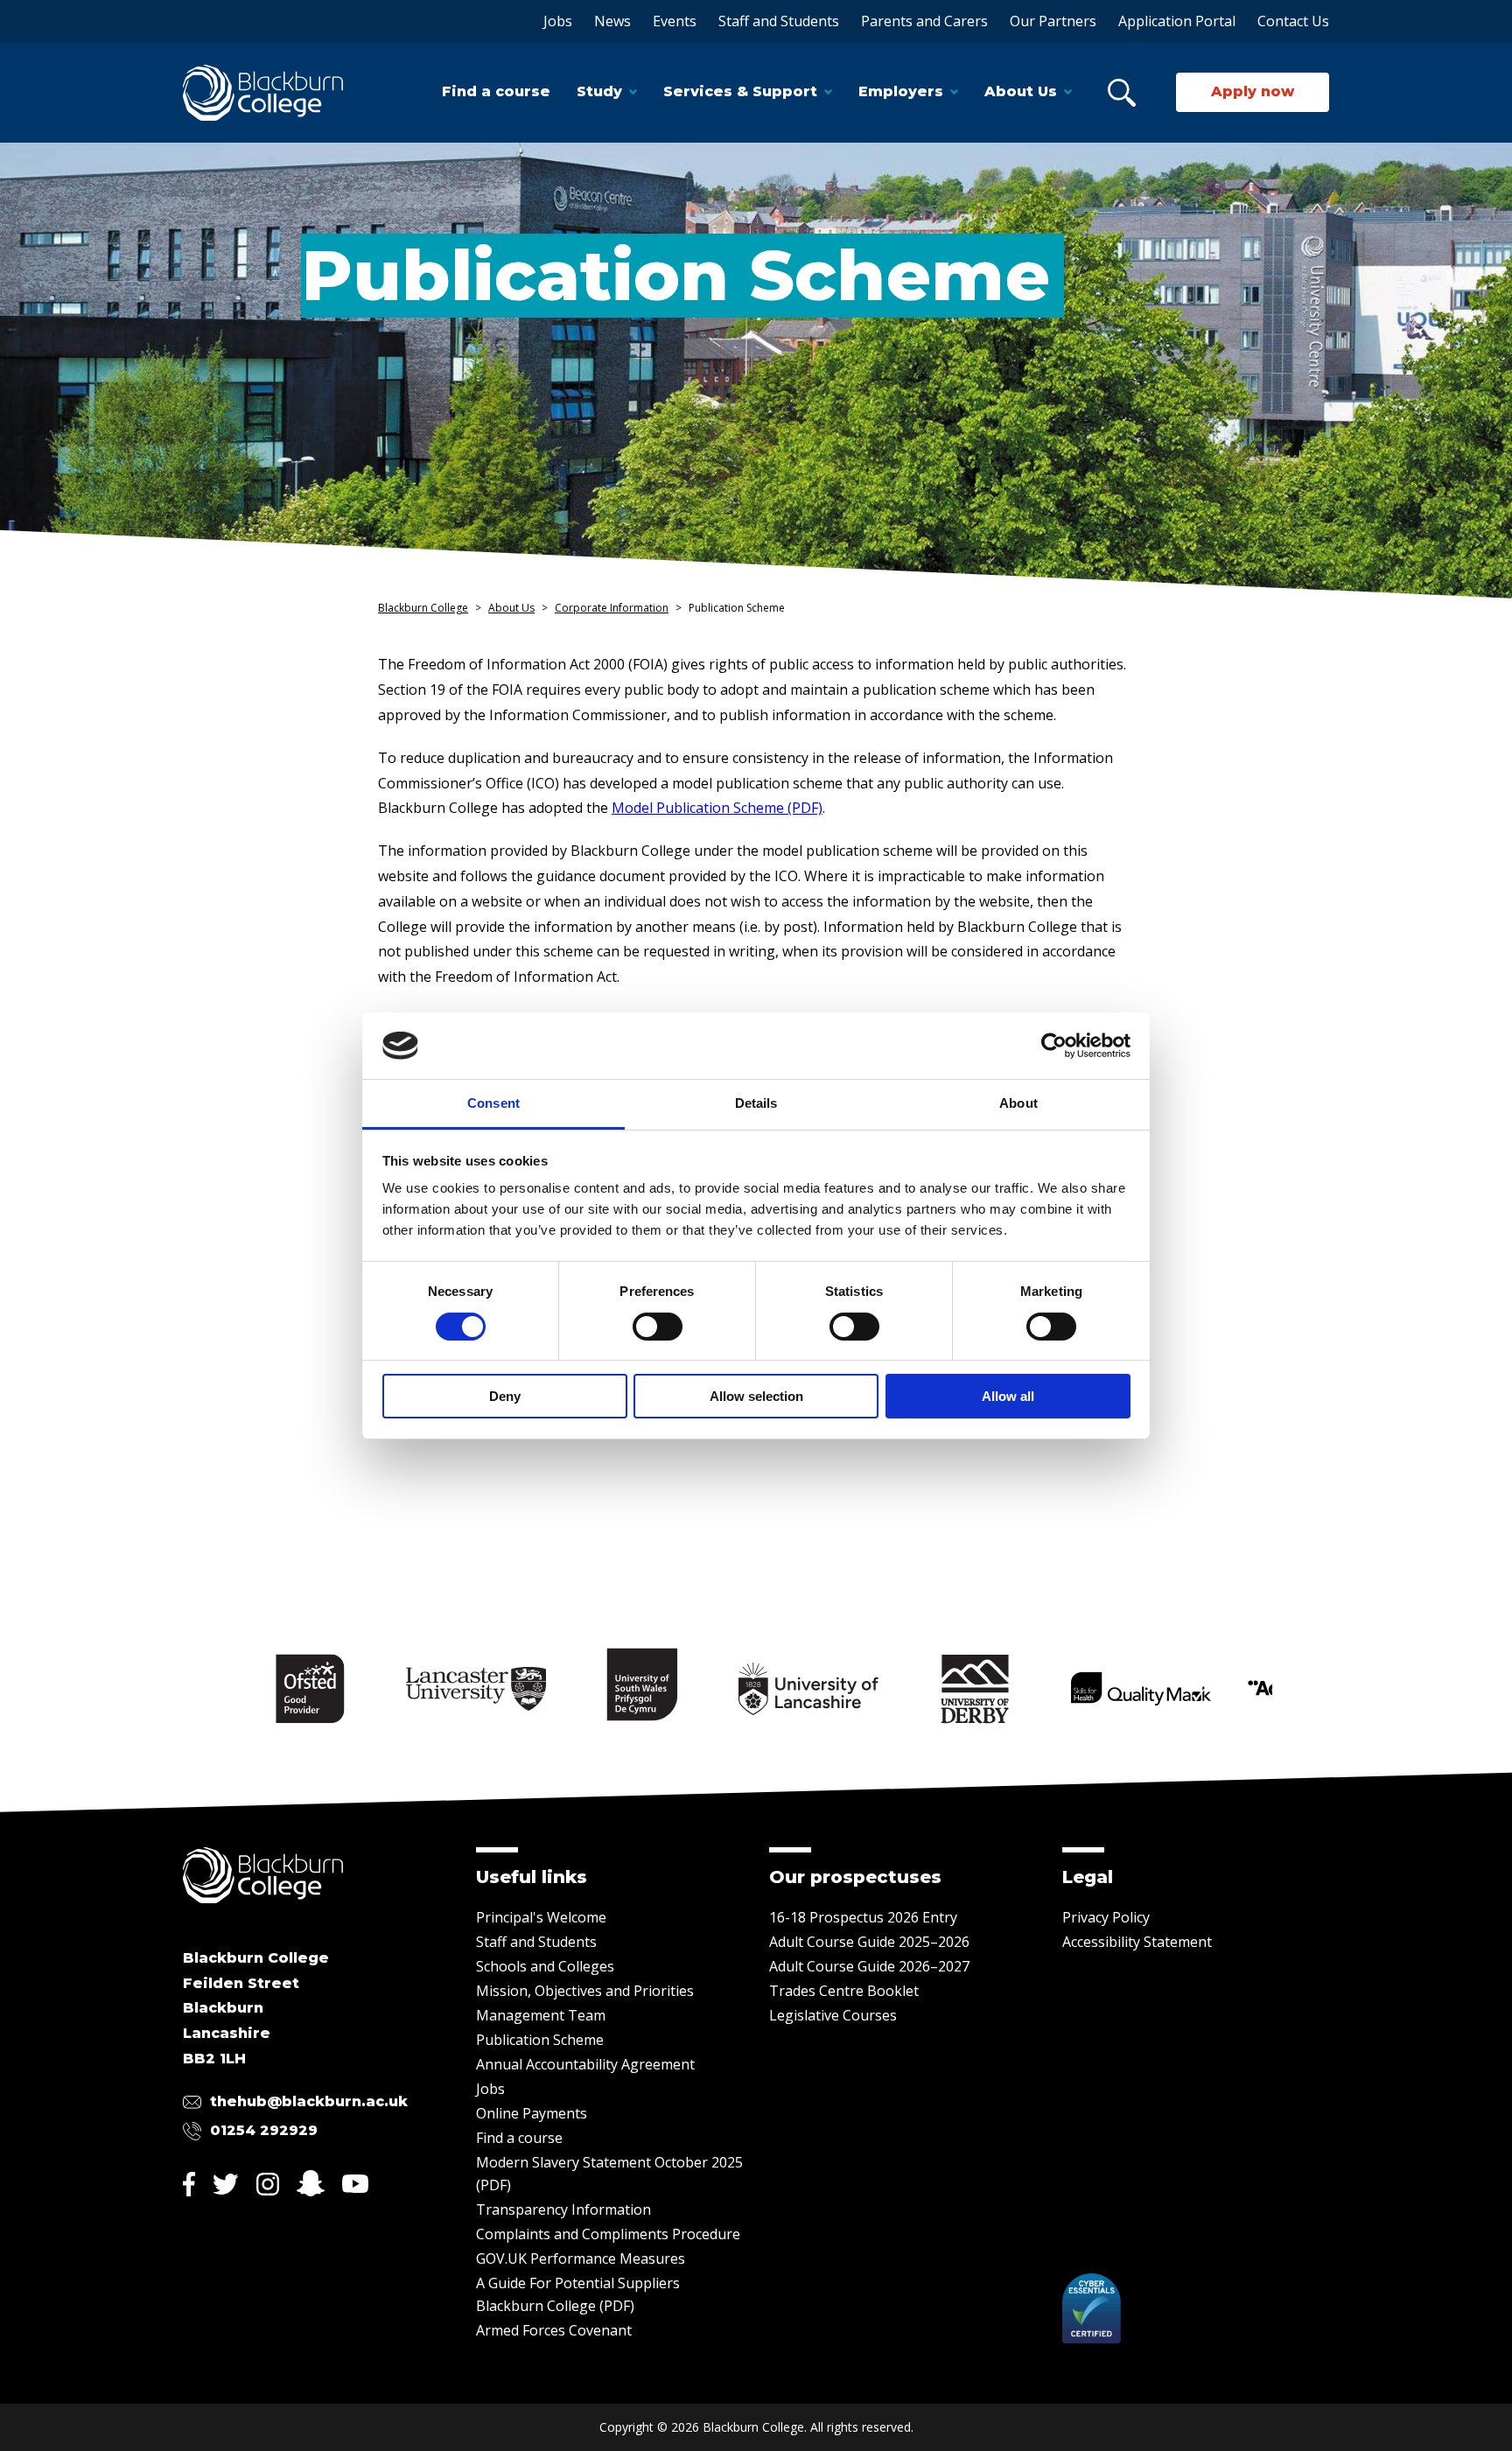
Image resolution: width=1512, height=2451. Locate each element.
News (612, 21)
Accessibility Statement (1137, 1942)
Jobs (558, 21)
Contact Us (1293, 21)
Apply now (1253, 91)
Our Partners (1053, 21)
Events (675, 21)
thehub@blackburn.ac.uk (309, 2101)
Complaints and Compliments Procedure (608, 2234)
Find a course (496, 91)
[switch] (658, 1327)
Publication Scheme (540, 2040)
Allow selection (756, 1396)
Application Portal (1177, 21)
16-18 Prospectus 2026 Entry (863, 1917)
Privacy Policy (1106, 1917)
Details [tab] (756, 1103)
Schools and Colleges (545, 1966)
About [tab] (1018, 1103)
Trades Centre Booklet (844, 1991)
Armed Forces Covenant (554, 2330)
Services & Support (740, 91)
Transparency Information (563, 2209)
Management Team (541, 2015)
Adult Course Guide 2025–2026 (869, 1942)
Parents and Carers (924, 21)
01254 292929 (264, 2130)
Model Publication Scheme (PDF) (717, 808)
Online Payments (532, 2113)
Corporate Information (612, 608)
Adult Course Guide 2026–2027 (869, 1966)
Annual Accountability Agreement (585, 2064)
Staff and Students (779, 21)
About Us (1021, 91)
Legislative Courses (833, 2015)
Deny (505, 1396)
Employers (901, 91)
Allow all (1008, 1396)
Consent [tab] (493, 1103)
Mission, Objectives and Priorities (585, 1991)
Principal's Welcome (541, 1917)
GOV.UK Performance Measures (581, 2258)
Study (599, 91)
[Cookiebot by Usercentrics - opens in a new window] (1054, 1046)
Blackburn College (423, 608)
